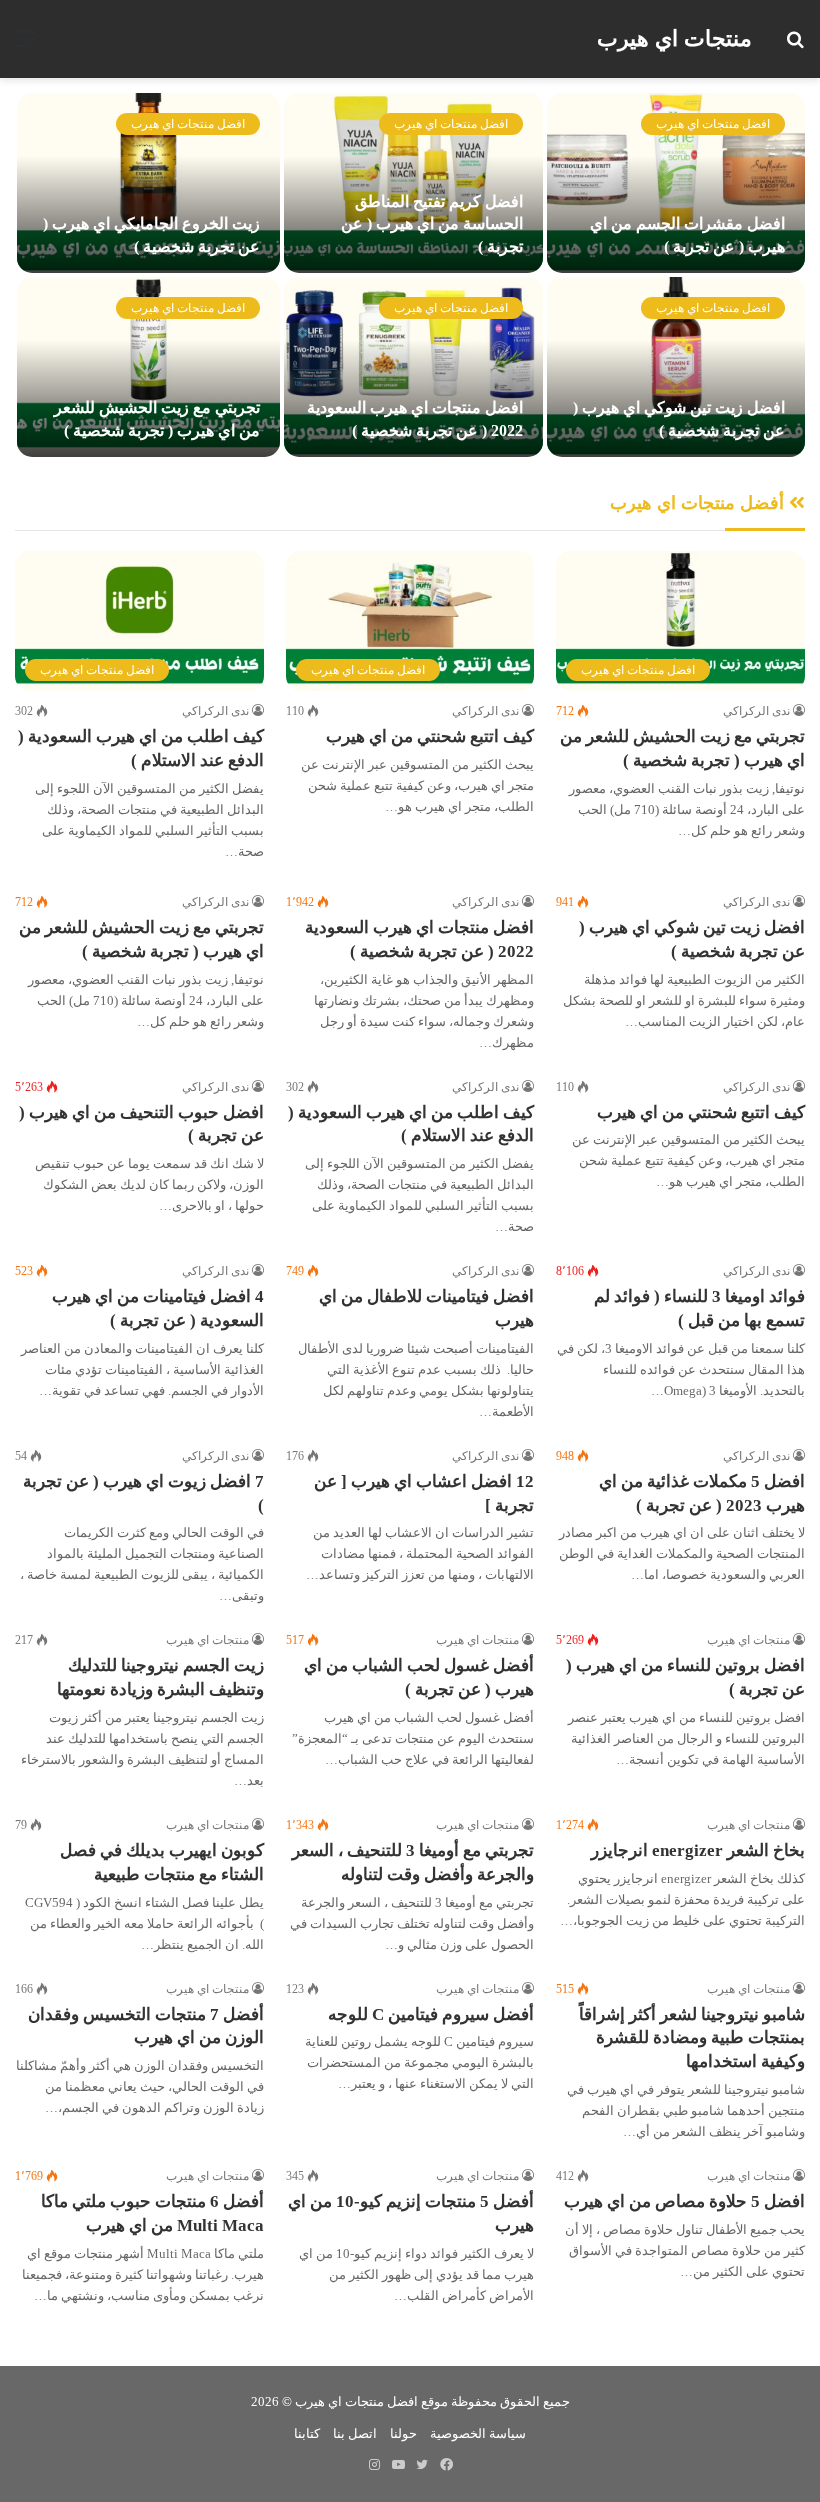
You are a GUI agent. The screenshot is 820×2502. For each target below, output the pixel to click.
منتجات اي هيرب (748, 1640)
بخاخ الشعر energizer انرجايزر (698, 1850)
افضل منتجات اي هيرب (713, 124)
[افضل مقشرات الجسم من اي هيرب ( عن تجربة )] (676, 183)
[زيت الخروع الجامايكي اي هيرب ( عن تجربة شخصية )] (148, 183)
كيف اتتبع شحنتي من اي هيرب (430, 736)
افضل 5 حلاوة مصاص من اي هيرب (684, 2201)
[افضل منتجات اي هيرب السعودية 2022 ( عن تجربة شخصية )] (413, 367)
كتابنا (307, 2433)
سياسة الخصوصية (478, 2433)
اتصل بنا (355, 2433)
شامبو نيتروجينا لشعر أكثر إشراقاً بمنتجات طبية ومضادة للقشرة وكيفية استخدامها (692, 2038)
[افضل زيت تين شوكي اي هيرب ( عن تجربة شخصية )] (676, 367)
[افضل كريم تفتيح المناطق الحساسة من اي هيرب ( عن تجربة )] (413, 183)
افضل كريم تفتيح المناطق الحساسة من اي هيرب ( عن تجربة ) (432, 224)
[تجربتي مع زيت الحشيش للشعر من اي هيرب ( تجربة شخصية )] (148, 367)
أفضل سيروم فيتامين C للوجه (431, 2014)
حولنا (403, 2433)
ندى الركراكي (756, 711)
